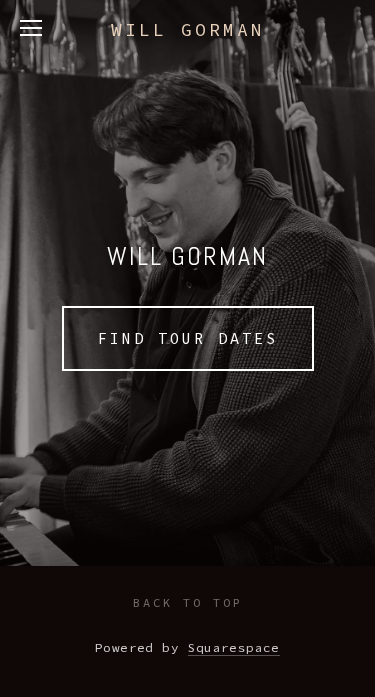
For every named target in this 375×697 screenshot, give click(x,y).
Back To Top (188, 602)
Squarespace (234, 647)
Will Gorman (188, 29)
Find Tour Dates (188, 338)
